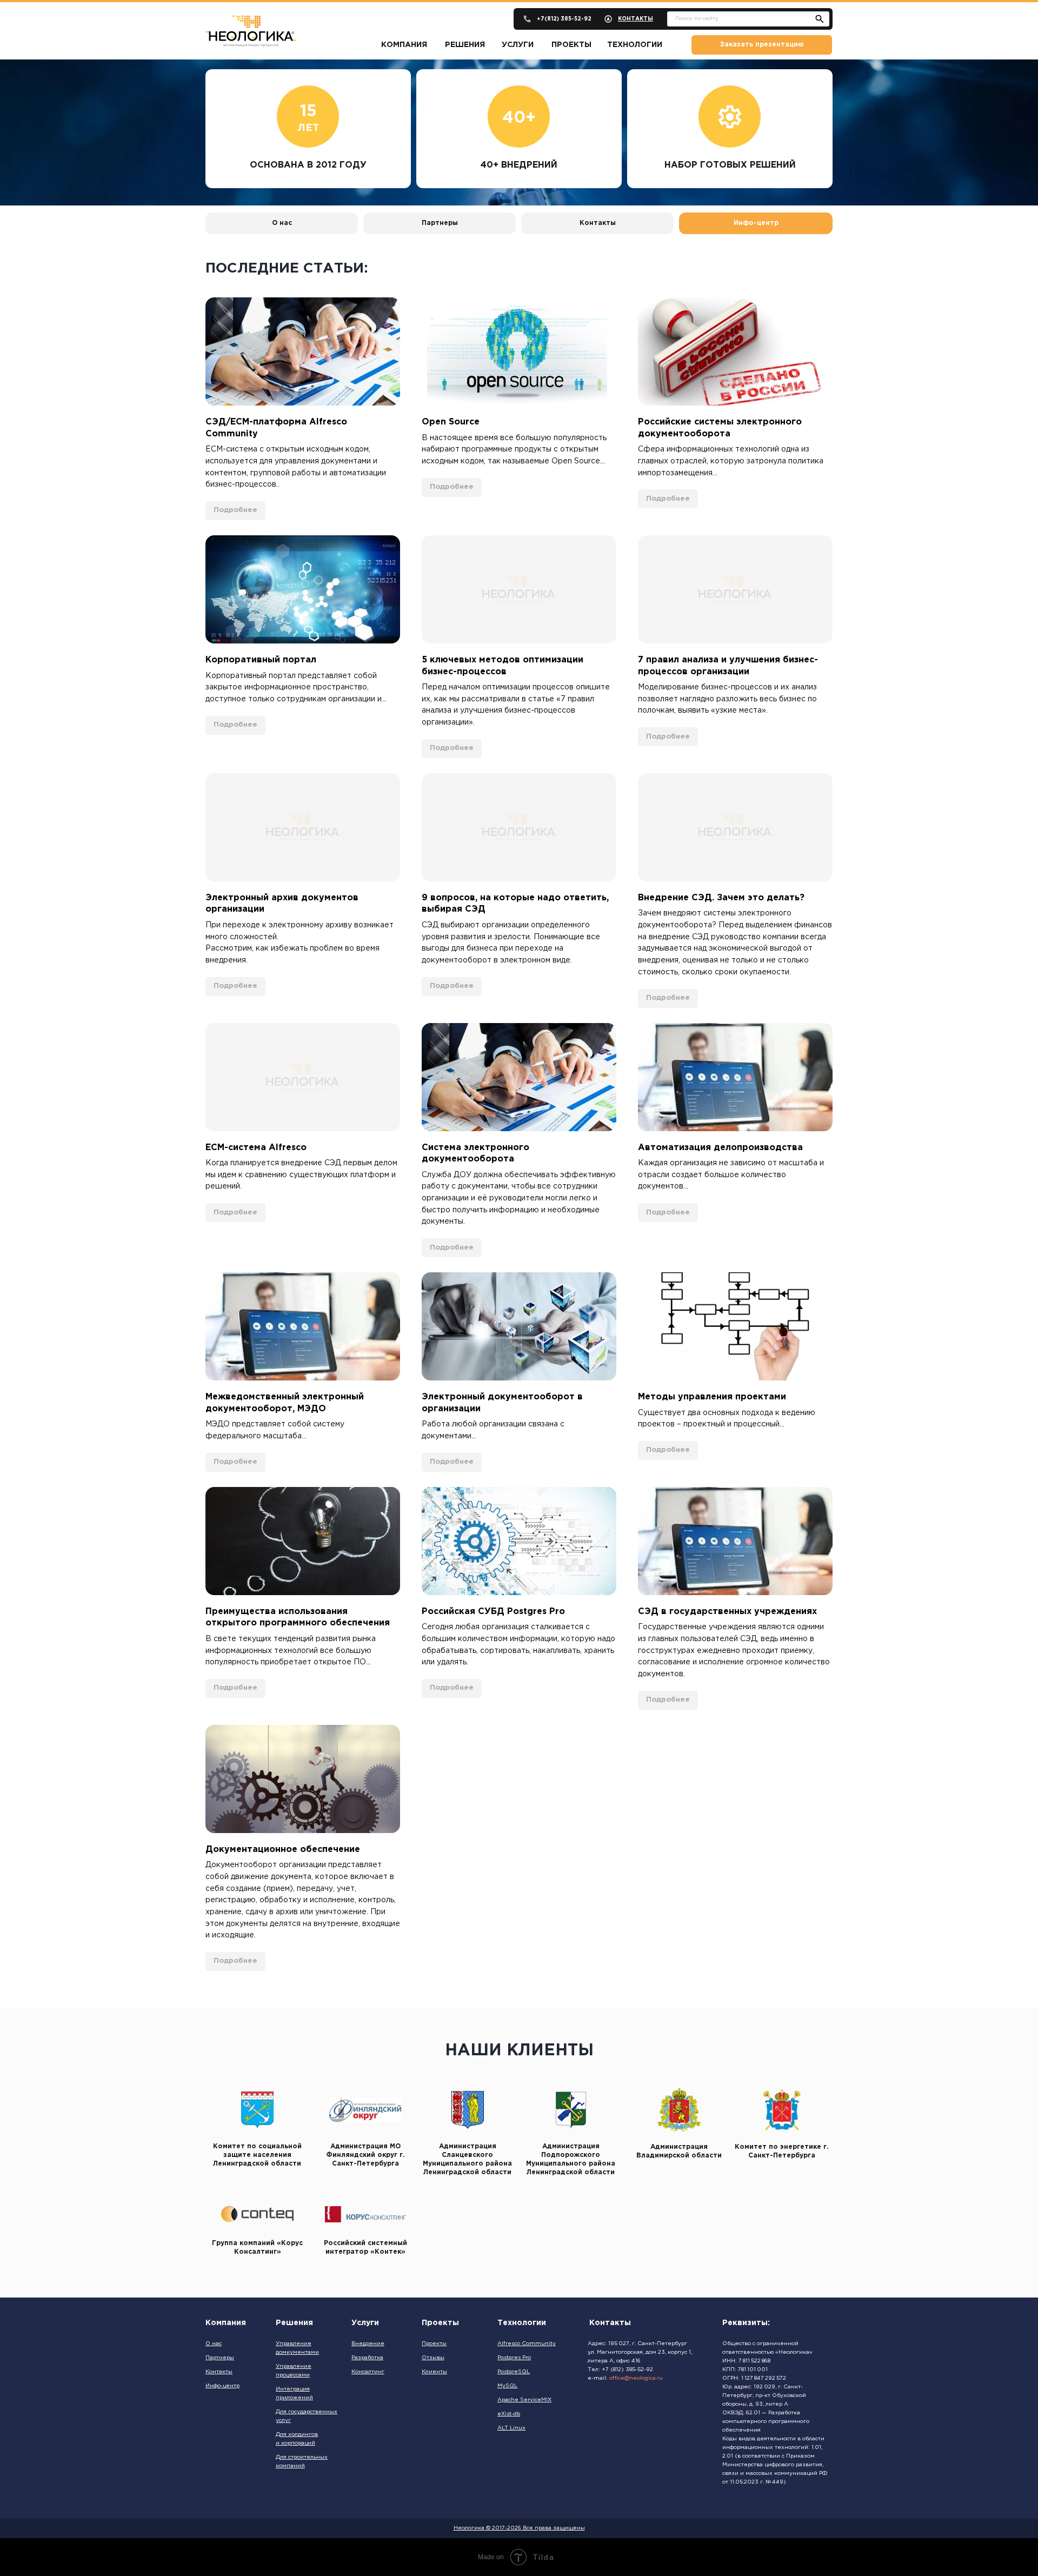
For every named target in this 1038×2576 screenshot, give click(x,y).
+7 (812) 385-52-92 (627, 2370)
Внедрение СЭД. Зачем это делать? (721, 898)
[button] (762, 45)
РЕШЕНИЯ (465, 45)
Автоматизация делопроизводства (720, 1148)
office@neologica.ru (636, 2378)
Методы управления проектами (712, 1397)
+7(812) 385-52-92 (564, 19)
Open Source (451, 422)
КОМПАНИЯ (404, 45)
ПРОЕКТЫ (571, 45)
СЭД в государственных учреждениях (727, 1612)
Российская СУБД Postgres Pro (493, 1612)
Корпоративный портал (261, 660)
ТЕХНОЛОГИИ (635, 45)
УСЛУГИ (518, 45)
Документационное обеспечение (283, 1850)
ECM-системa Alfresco (256, 1148)
